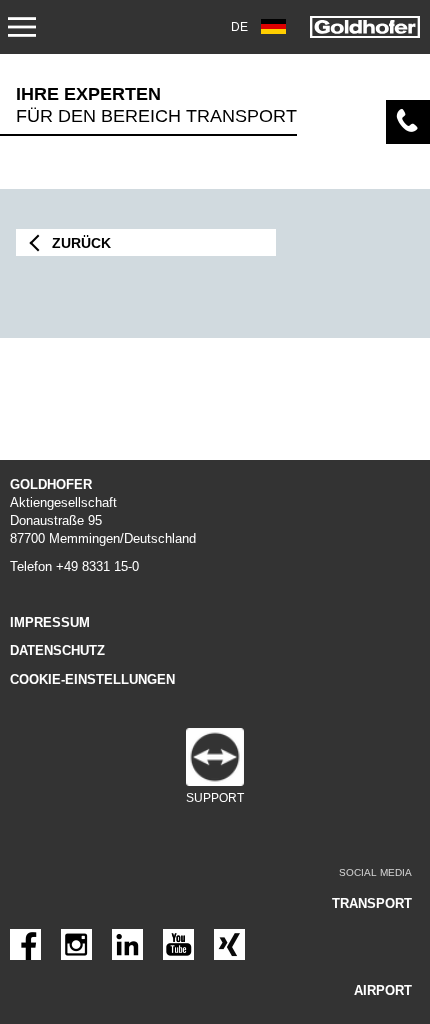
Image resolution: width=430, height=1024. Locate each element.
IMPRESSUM (50, 622)
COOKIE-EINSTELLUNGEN (92, 679)
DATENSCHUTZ (57, 650)
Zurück (81, 243)
